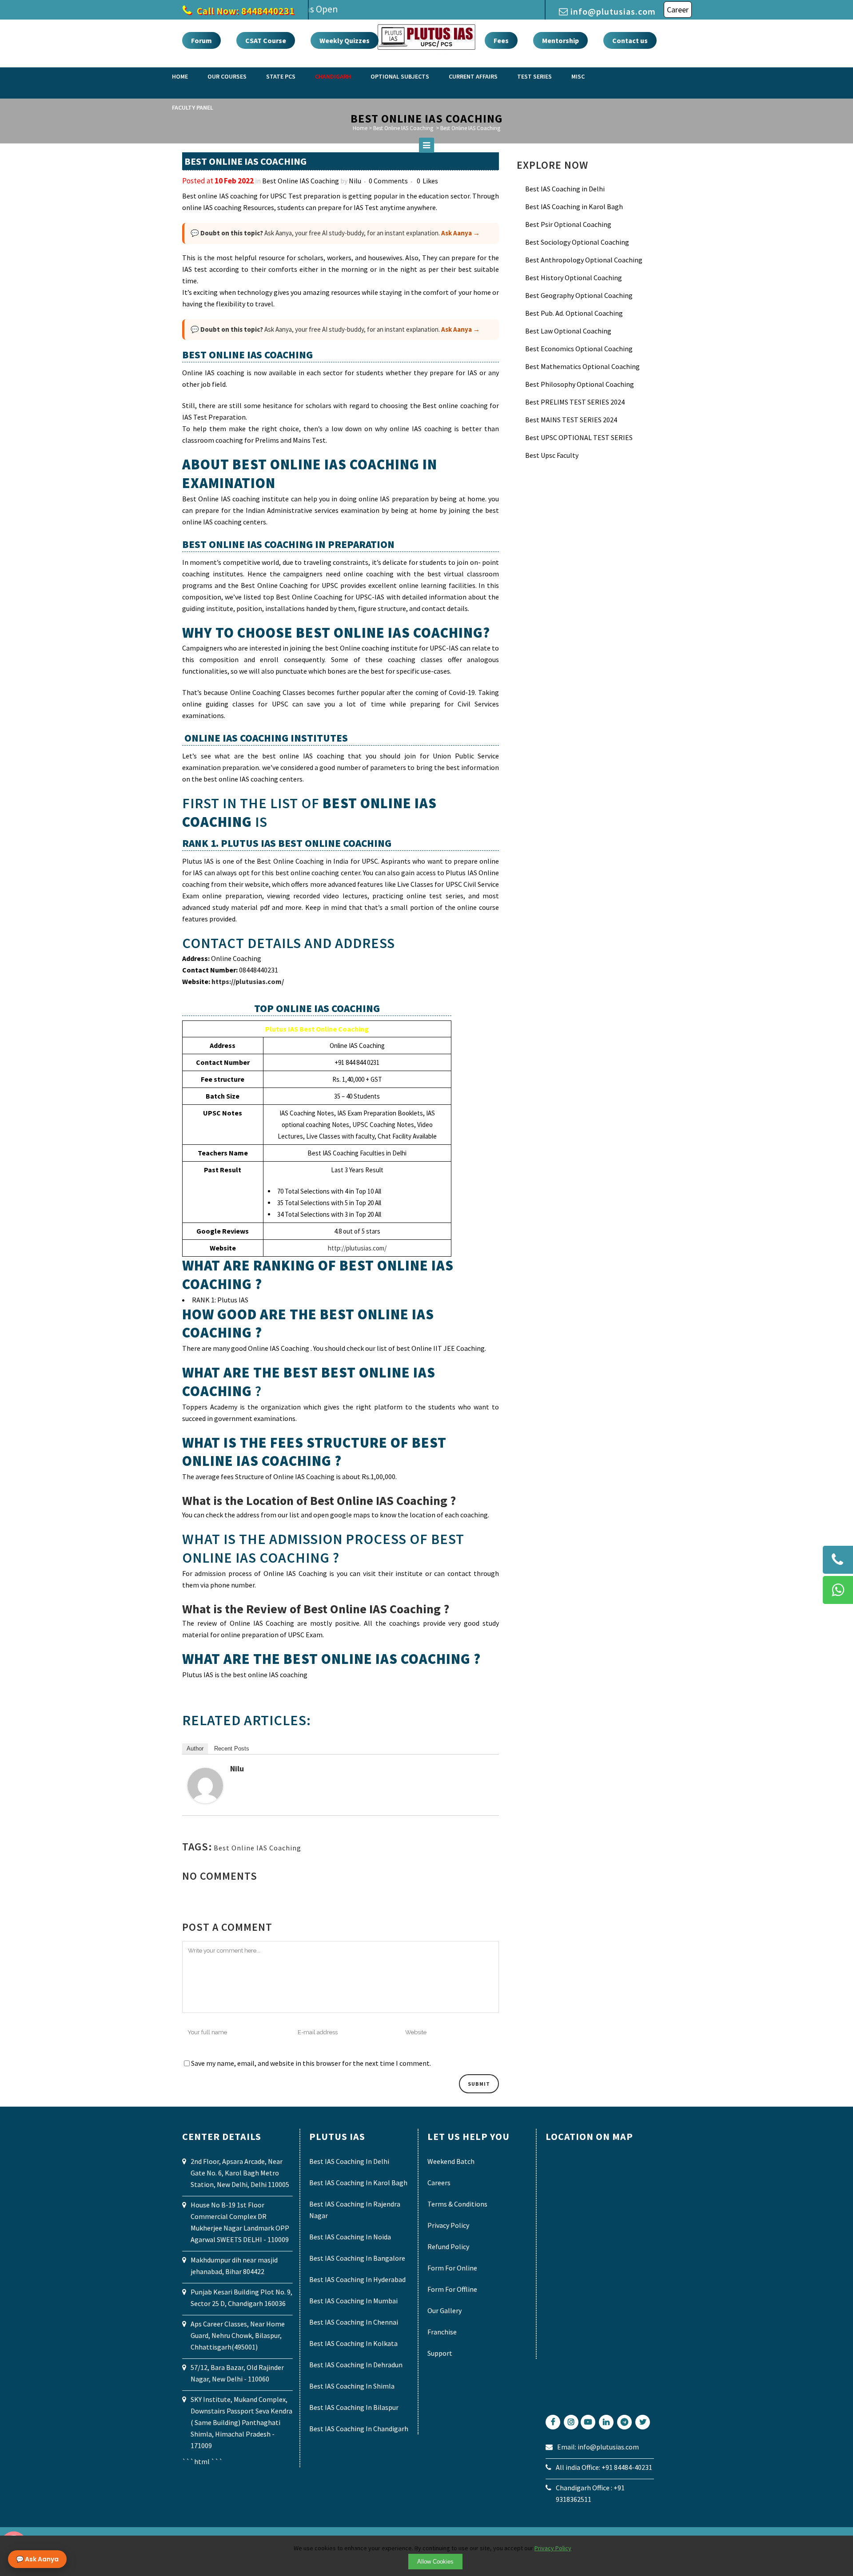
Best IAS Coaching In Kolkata (353, 2343)
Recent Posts (232, 1748)
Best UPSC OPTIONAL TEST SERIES (579, 437)
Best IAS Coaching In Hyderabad (357, 2279)
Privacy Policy (448, 2225)
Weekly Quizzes (345, 40)
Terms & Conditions (457, 2204)
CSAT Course (266, 40)
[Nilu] (205, 1801)
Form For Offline (452, 2289)
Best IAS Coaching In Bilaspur (354, 2407)
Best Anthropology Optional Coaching (584, 260)
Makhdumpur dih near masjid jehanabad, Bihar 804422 (234, 2266)
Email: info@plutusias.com (598, 2447)
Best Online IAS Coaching (301, 181)
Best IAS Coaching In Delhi (349, 2161)
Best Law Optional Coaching (568, 331)
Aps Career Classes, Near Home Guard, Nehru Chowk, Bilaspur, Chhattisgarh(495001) (238, 2335)
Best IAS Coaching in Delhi (565, 189)
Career (678, 10)
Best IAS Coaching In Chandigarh (359, 2429)
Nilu (355, 181)
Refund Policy (448, 2247)
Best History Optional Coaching (574, 278)
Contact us (630, 40)
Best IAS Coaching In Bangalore (357, 2258)
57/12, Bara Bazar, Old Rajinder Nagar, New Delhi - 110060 (237, 2373)
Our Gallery (444, 2310)
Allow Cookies (435, 2562)
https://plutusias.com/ (248, 981)
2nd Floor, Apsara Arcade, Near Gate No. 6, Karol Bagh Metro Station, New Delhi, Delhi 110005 (240, 2173)
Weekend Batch (451, 2161)
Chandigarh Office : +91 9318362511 (590, 2493)
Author (195, 1748)
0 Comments (388, 181)
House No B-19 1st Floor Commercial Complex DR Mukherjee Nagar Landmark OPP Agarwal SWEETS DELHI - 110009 (240, 2222)
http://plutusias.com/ (357, 1248)
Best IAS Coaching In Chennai (354, 2322)
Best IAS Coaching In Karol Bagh (358, 2183)
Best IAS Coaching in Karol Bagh (574, 206)
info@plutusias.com (613, 11)
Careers (439, 2183)
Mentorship (560, 40)
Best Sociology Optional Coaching (577, 242)
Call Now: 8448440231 (245, 11)
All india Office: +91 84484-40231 (604, 2467)
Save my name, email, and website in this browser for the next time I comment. (311, 2063)
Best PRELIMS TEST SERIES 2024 (575, 402)
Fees (501, 40)
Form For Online (452, 2268)
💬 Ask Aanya (37, 2559)
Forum (201, 40)
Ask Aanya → (460, 233)
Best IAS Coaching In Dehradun (356, 2365)
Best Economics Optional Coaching (579, 349)
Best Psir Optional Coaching (568, 224)
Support (440, 2353)
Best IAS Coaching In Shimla (352, 2386)
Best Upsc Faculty (552, 455)
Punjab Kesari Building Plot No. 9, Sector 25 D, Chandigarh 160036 (241, 2298)
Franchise (442, 2332)
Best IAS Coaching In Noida (350, 2237)
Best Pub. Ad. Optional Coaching (574, 313)
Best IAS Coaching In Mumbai (353, 2301)
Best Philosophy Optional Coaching (580, 384)
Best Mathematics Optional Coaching (582, 366)
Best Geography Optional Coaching (579, 295)
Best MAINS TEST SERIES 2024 (571, 420)
